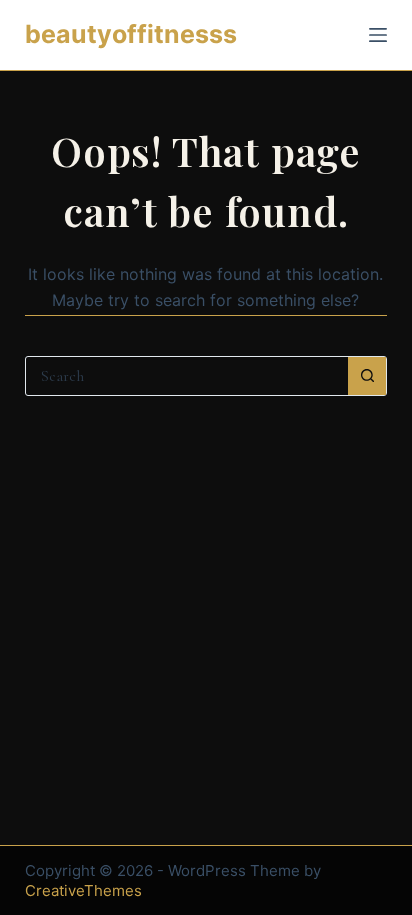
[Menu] (378, 35)
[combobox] (187, 376)
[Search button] (367, 376)
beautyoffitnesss (131, 34)
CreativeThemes (83, 890)
